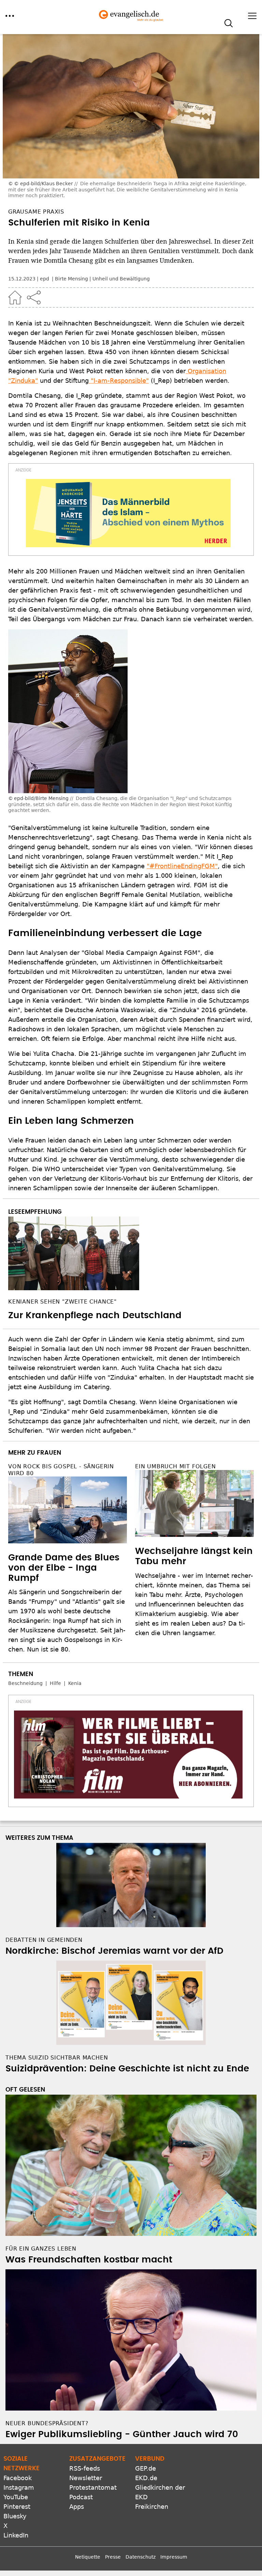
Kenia (75, 1683)
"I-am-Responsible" (119, 381)
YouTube (16, 2497)
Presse (113, 2557)
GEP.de (145, 2468)
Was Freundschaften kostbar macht (89, 2260)
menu (10, 16)
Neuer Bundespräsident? (47, 2423)
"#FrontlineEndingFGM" (182, 866)
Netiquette (88, 2557)
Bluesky (15, 2516)
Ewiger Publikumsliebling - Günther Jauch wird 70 (122, 2434)
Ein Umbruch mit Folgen (176, 1466)
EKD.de (146, 2478)
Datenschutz (141, 2557)
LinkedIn (16, 2535)
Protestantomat (93, 2487)
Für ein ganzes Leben (41, 2249)
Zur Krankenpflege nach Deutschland (95, 1315)
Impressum (174, 2557)
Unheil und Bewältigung (121, 279)
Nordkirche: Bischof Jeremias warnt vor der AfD (114, 1951)
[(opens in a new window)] (128, 513)
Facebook (18, 2478)
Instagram (19, 2487)
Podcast (81, 2497)
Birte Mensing (71, 279)
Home (15, 297)
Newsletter (86, 2478)
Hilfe (55, 1683)
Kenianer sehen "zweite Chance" (62, 1302)
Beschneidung (25, 1683)
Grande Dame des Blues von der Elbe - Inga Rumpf (64, 1568)
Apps (77, 2507)
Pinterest (17, 2507)
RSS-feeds (85, 2468)
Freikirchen (152, 2507)
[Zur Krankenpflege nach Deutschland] (131, 1253)
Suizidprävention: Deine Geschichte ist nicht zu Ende (127, 2069)
